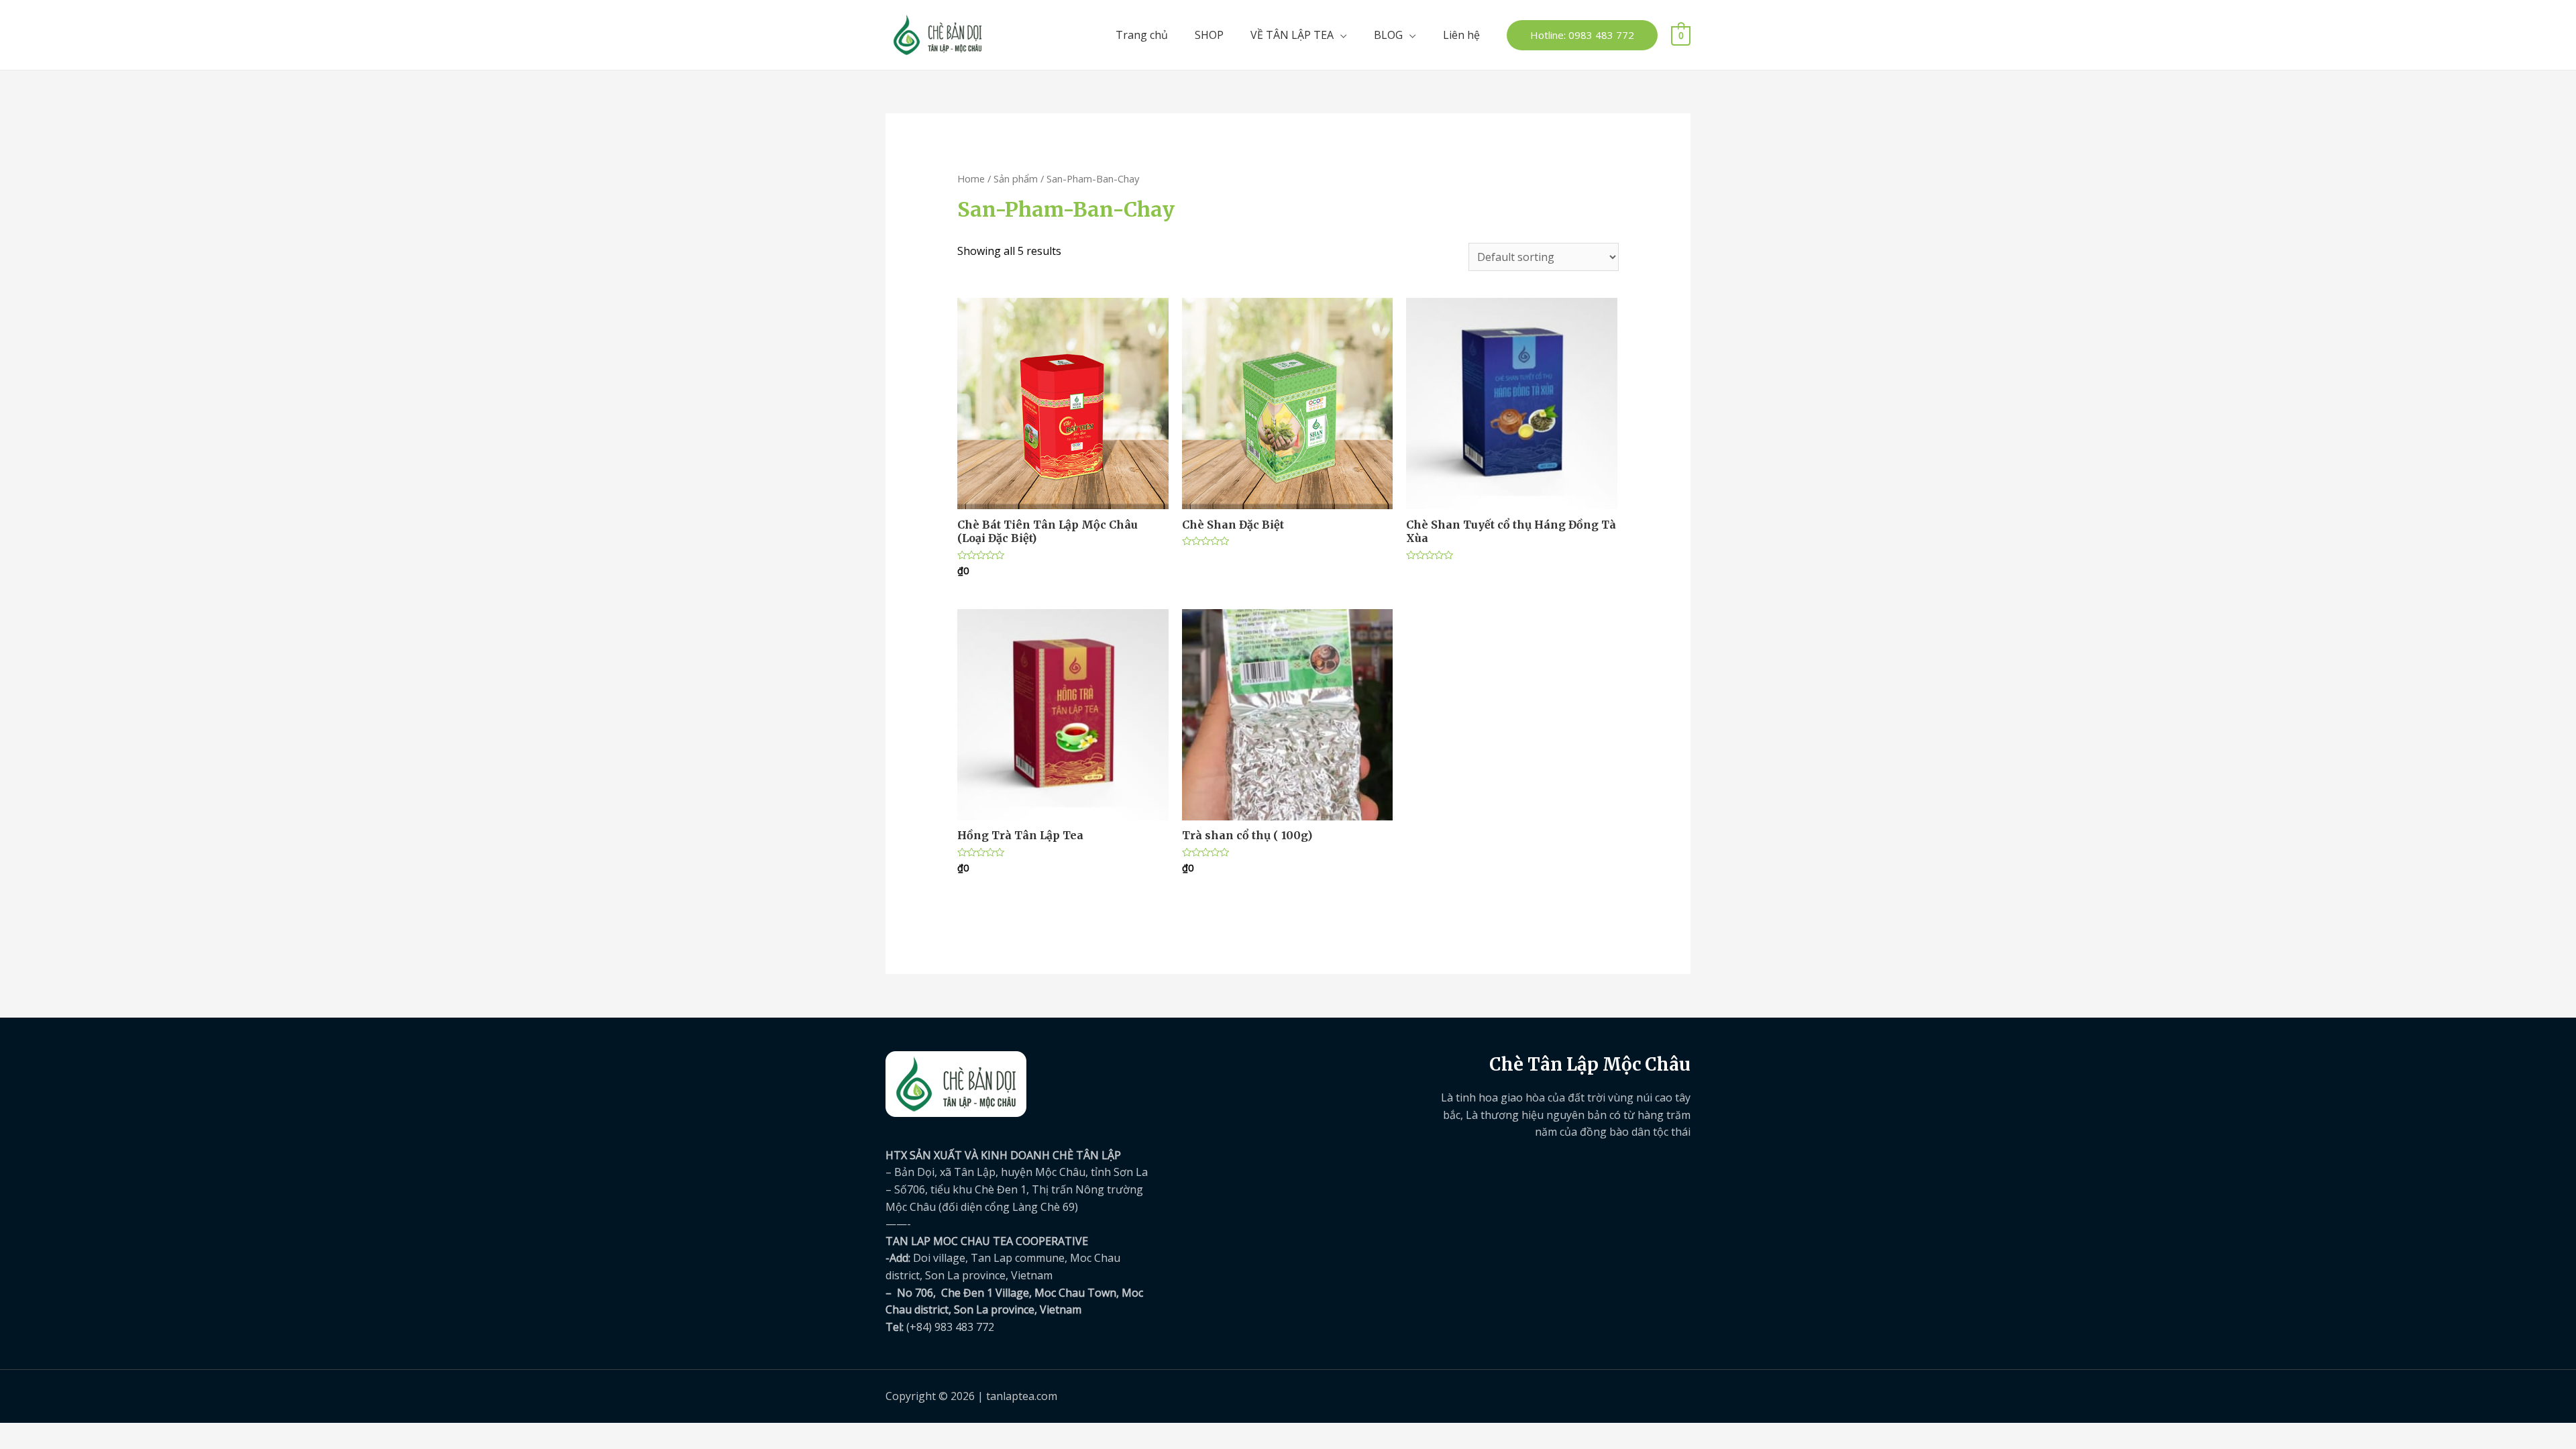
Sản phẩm (1016, 178)
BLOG (1388, 35)
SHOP (1209, 35)
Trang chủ (1142, 35)
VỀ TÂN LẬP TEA (1292, 35)
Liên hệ (1461, 35)
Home (971, 178)
